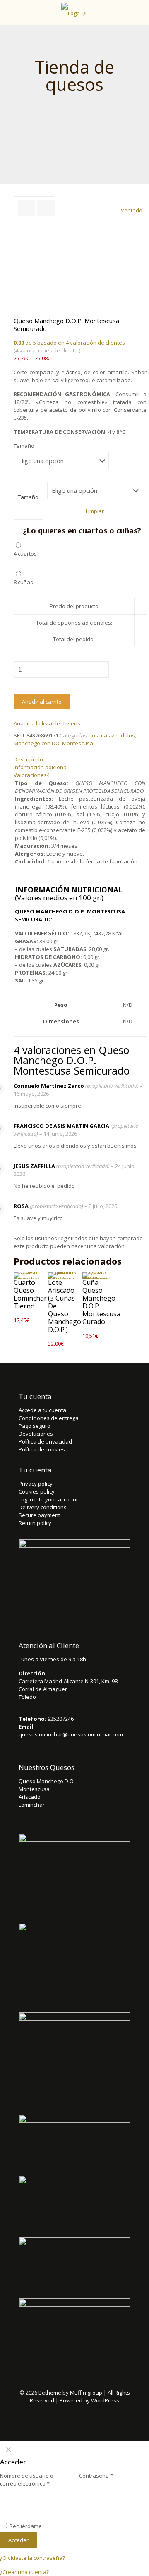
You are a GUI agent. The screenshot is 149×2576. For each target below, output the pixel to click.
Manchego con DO (37, 743)
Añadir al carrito (42, 702)
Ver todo (132, 210)
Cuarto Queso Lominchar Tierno (30, 1294)
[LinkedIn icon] (91, 2412)
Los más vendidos (112, 735)
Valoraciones (32, 775)
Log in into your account (48, 1499)
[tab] (80, 760)
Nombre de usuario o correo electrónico (27, 2480)
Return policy (35, 1523)
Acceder (18, 2540)
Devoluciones (36, 1434)
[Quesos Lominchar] (74, 12)
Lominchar (32, 1805)
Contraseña (96, 2476)
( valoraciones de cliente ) (47, 350)
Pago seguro (35, 1426)
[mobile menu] (138, 12)
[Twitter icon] (58, 2412)
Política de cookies (42, 1449)
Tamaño (24, 446)
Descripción (28, 759)
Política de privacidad (45, 1441)
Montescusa (78, 743)
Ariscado (30, 1797)
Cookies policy (37, 1491)
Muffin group (86, 2393)
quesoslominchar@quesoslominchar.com (71, 1734)
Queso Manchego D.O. (47, 1781)
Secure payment (39, 1515)
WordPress (105, 2400)
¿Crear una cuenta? (24, 2572)
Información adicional (41, 767)
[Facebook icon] (47, 2412)
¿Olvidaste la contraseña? (32, 2558)
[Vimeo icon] (69, 2412)
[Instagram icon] (102, 2412)
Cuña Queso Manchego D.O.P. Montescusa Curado (101, 1302)
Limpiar (95, 511)
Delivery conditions (43, 1507)
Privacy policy (36, 1484)
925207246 (61, 1719)
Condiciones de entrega (49, 1418)
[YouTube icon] (80, 2412)
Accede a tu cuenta (42, 1410)
